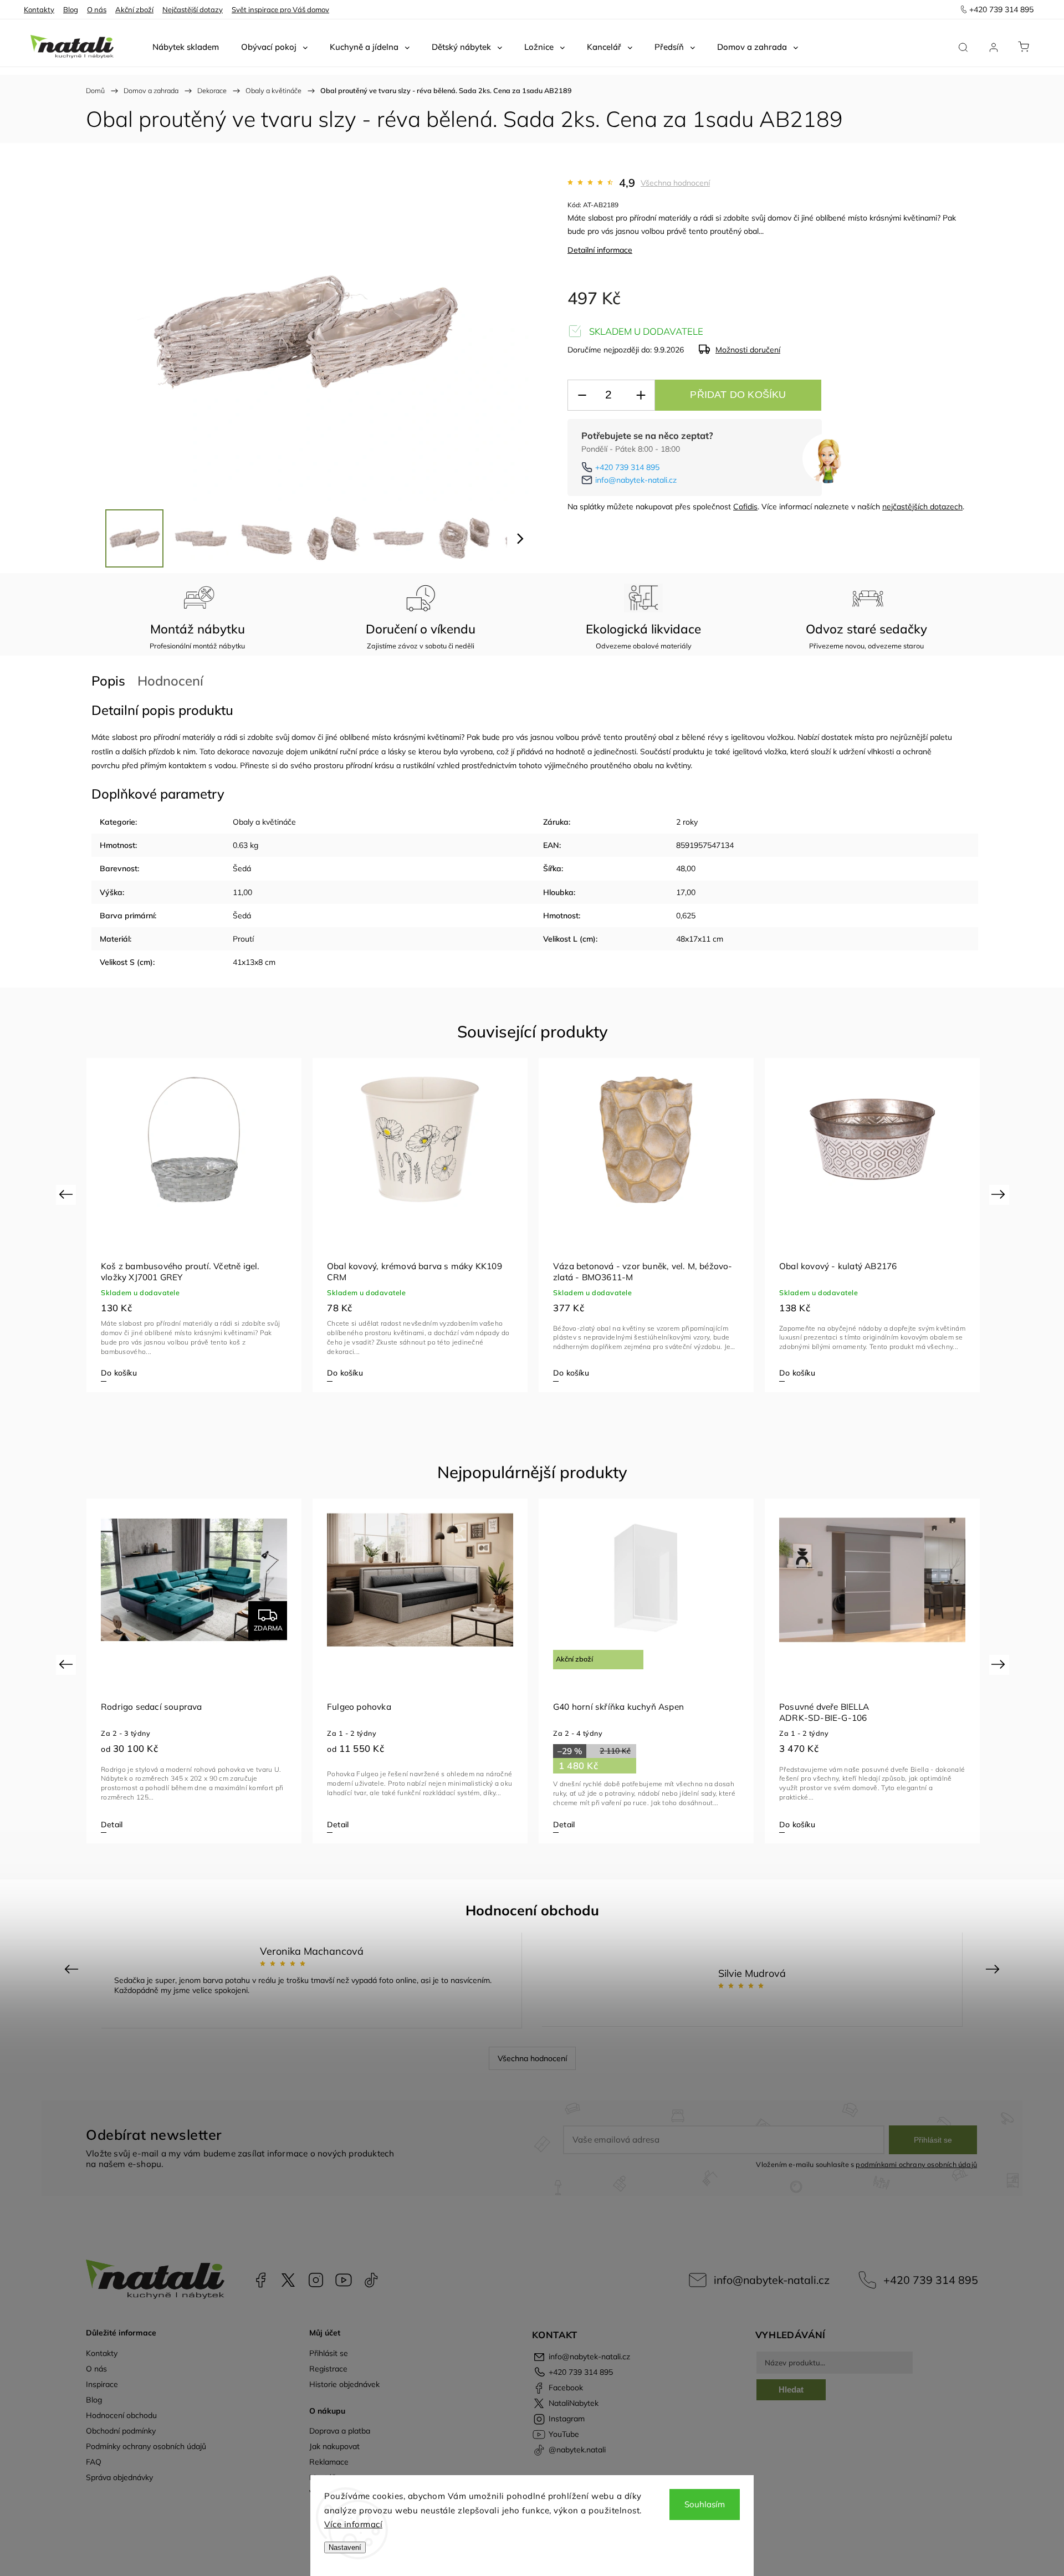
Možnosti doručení (748, 350)
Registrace (328, 2369)
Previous (67, 1194)
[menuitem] (186, 47)
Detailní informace (600, 250)
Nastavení (345, 2547)
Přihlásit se (933, 2140)
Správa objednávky (119, 2477)
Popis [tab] (108, 681)
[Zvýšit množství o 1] (641, 395)
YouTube (344, 2280)
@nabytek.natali (371, 2280)
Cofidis (745, 507)
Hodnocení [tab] (170, 681)
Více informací (353, 2524)
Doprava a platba (340, 2431)
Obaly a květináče (264, 822)
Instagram (316, 2280)
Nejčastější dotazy (193, 9)
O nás (97, 9)
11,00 (242, 892)
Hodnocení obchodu (121, 2415)
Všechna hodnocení (675, 183)
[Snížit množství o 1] (582, 395)
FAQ (94, 2462)
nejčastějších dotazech (922, 507)
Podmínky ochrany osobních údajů (146, 2446)
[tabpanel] (194, 1225)
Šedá (242, 868)
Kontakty (39, 9)
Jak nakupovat (334, 2446)
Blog (71, 9)
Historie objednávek (344, 2384)
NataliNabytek (288, 2280)
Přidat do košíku (738, 395)
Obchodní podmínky (121, 2431)
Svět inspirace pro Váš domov (280, 9)
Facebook (260, 2280)
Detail (112, 1824)
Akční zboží (134, 9)
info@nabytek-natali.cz (636, 480)
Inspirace (102, 2384)
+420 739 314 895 (627, 467)
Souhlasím (705, 2504)
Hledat (791, 2390)
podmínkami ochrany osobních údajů (916, 2164)
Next (1000, 1194)
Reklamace (329, 2462)
